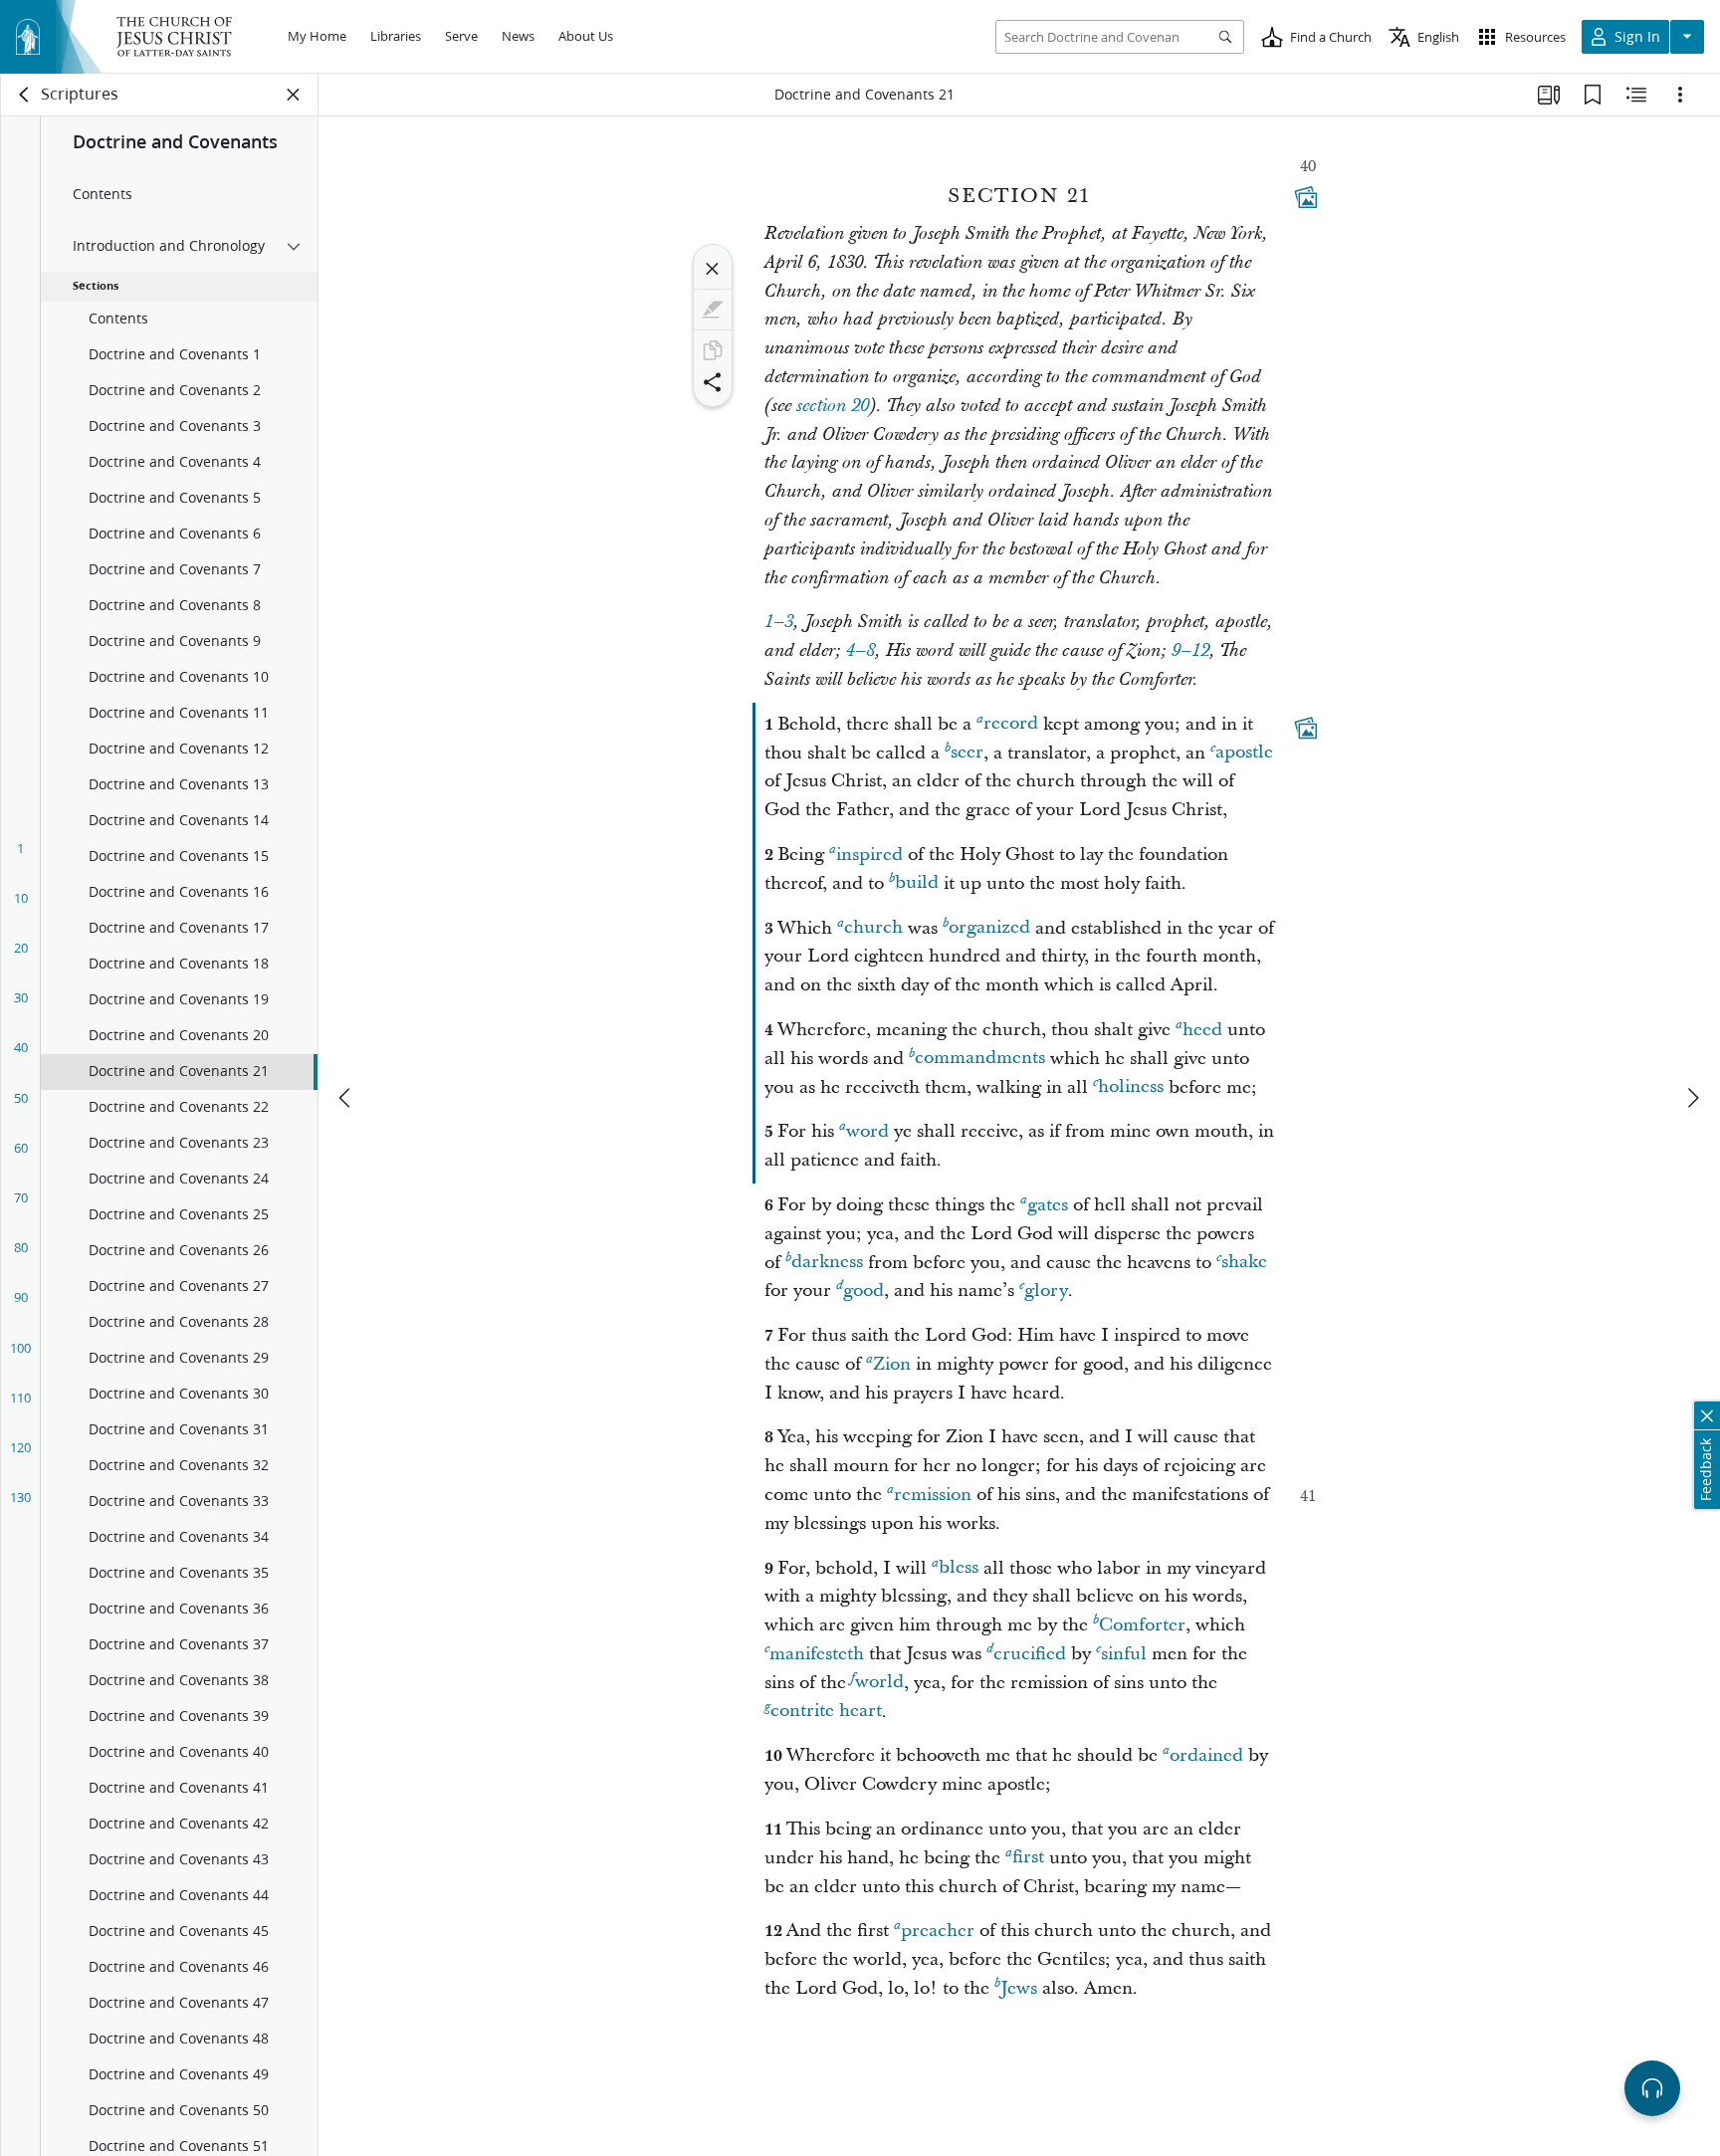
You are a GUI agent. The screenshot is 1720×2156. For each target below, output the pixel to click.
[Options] (1680, 95)
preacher (938, 1931)
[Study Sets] (1549, 95)
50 (21, 1098)
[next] (1692, 1098)
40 (21, 1047)
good (863, 1291)
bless (959, 1568)
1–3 (779, 622)
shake (1244, 1263)
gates (1048, 1205)
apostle (1244, 753)
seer (967, 753)
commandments (980, 1059)
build (917, 883)
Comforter (1142, 1625)
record (1011, 724)
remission (933, 1495)
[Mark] (713, 310)
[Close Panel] (294, 95)
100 (20, 1348)
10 (21, 898)
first (1028, 1858)
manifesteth (817, 1654)
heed (1202, 1030)
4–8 (860, 651)
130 (20, 1497)
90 (21, 1297)
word (867, 1131)
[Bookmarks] (1593, 95)
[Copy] (713, 350)
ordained (1206, 1755)
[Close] (713, 269)
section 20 (833, 406)
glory (1046, 1291)
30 (21, 997)
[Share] (713, 382)
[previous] (346, 1098)
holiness (1131, 1087)
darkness (827, 1263)
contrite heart (826, 1712)
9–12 (1190, 651)
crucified (1030, 1654)
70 (21, 1197)
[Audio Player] (1652, 2088)
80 (21, 1247)
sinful (1124, 1654)
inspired (869, 855)
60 (21, 1148)
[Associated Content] (1306, 197)
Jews (1019, 1988)
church (873, 928)
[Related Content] (1636, 95)
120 (20, 1447)
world (879, 1683)
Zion (892, 1364)
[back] (25, 95)
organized (989, 928)
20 (21, 948)
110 (20, 1398)
